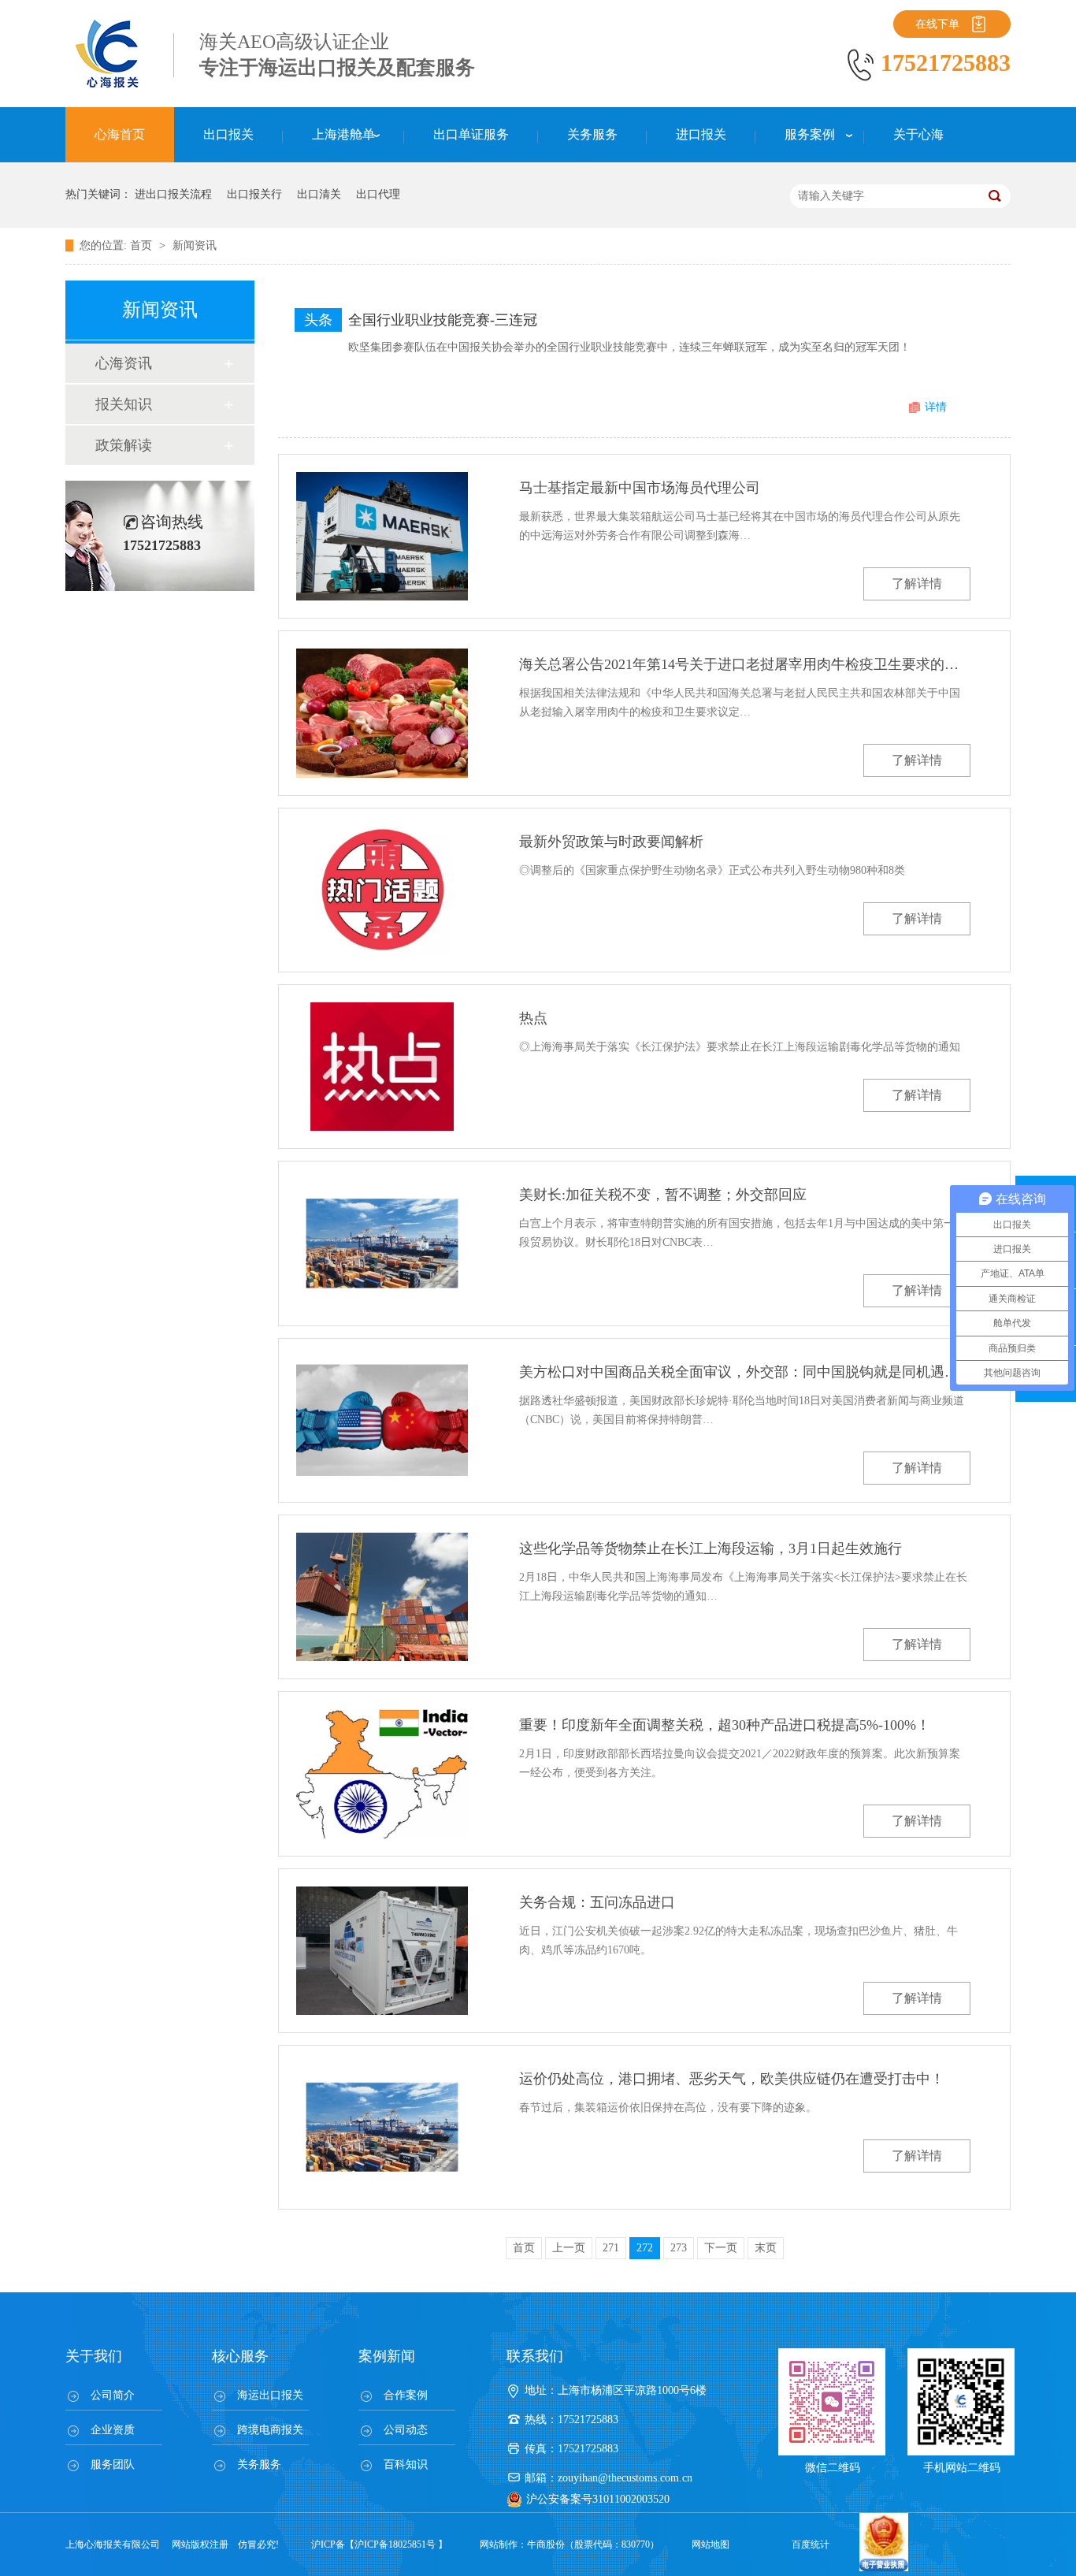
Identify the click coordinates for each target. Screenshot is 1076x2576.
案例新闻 (387, 2356)
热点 (533, 1018)
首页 (143, 245)
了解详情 (917, 584)
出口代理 (378, 194)
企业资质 (113, 2430)
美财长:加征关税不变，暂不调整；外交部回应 (663, 1195)
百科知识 (406, 2464)
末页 (766, 2248)
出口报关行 (254, 194)
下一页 (721, 2248)
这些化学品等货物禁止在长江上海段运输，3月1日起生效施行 (711, 1548)
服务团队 (113, 2464)
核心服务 (240, 2356)
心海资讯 (124, 363)
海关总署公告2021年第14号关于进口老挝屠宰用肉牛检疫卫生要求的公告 (745, 664)
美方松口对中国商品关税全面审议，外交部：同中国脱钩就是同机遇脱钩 (745, 1372)
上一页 (569, 2248)
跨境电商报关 (270, 2430)
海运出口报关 (270, 2395)
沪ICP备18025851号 (395, 2544)
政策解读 (124, 445)
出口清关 (319, 194)
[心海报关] (109, 87)
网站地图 (711, 2544)
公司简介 (113, 2395)
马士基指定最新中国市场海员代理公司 (640, 488)
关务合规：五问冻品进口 (597, 1902)
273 (679, 2248)
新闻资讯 (195, 245)
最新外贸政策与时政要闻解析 (611, 842)
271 (611, 2248)
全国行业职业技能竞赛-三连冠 (443, 320)
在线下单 (937, 24)
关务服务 (259, 2464)
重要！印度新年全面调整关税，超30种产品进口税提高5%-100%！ (725, 1725)
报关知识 (124, 404)
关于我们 (94, 2356)
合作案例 (406, 2395)
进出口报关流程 (173, 194)
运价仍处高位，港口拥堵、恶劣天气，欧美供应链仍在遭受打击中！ (732, 2079)
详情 (936, 407)
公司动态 (406, 2430)
